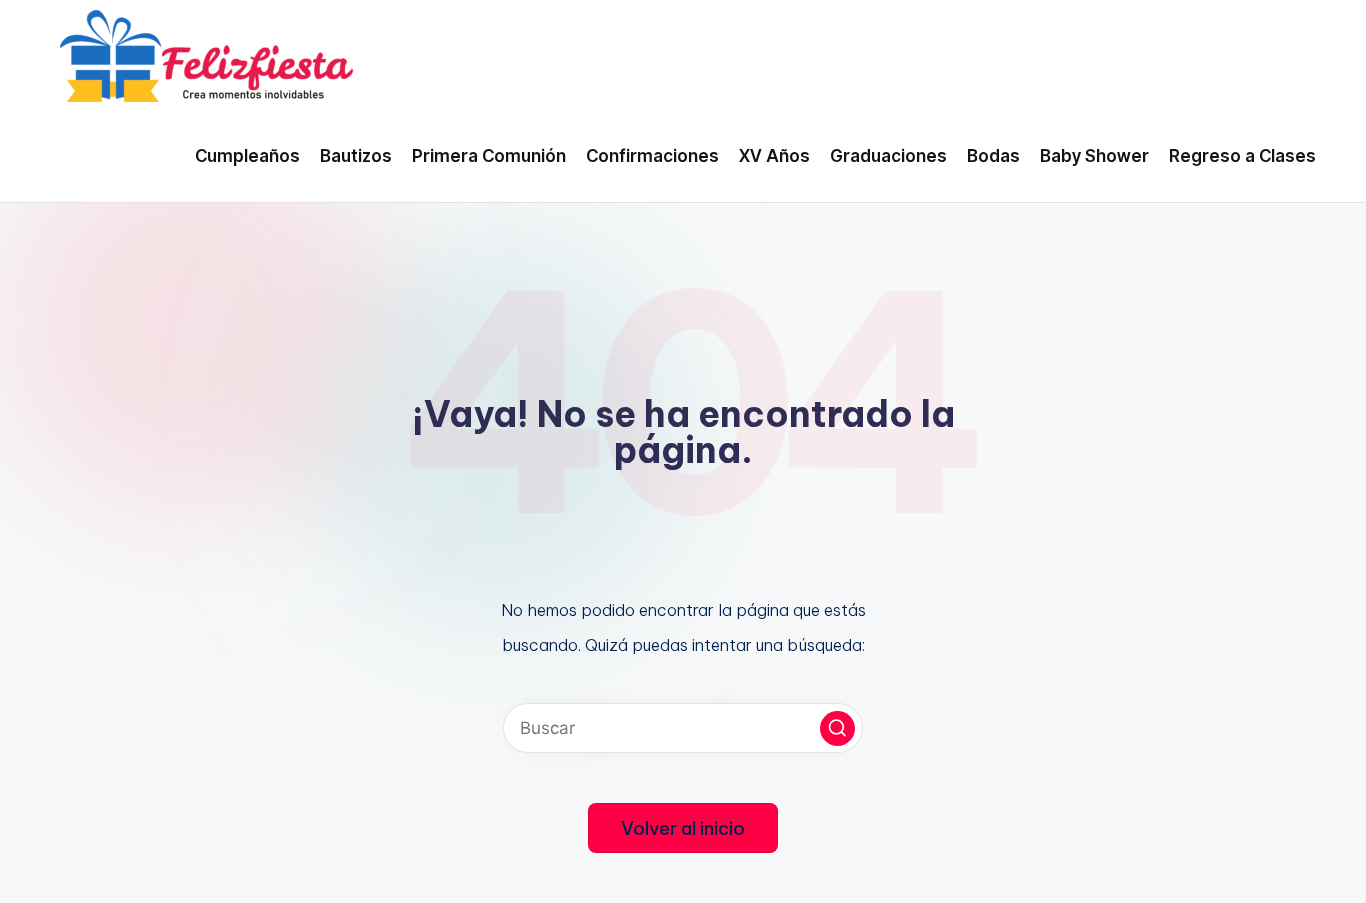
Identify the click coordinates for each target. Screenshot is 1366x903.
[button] (837, 728)
